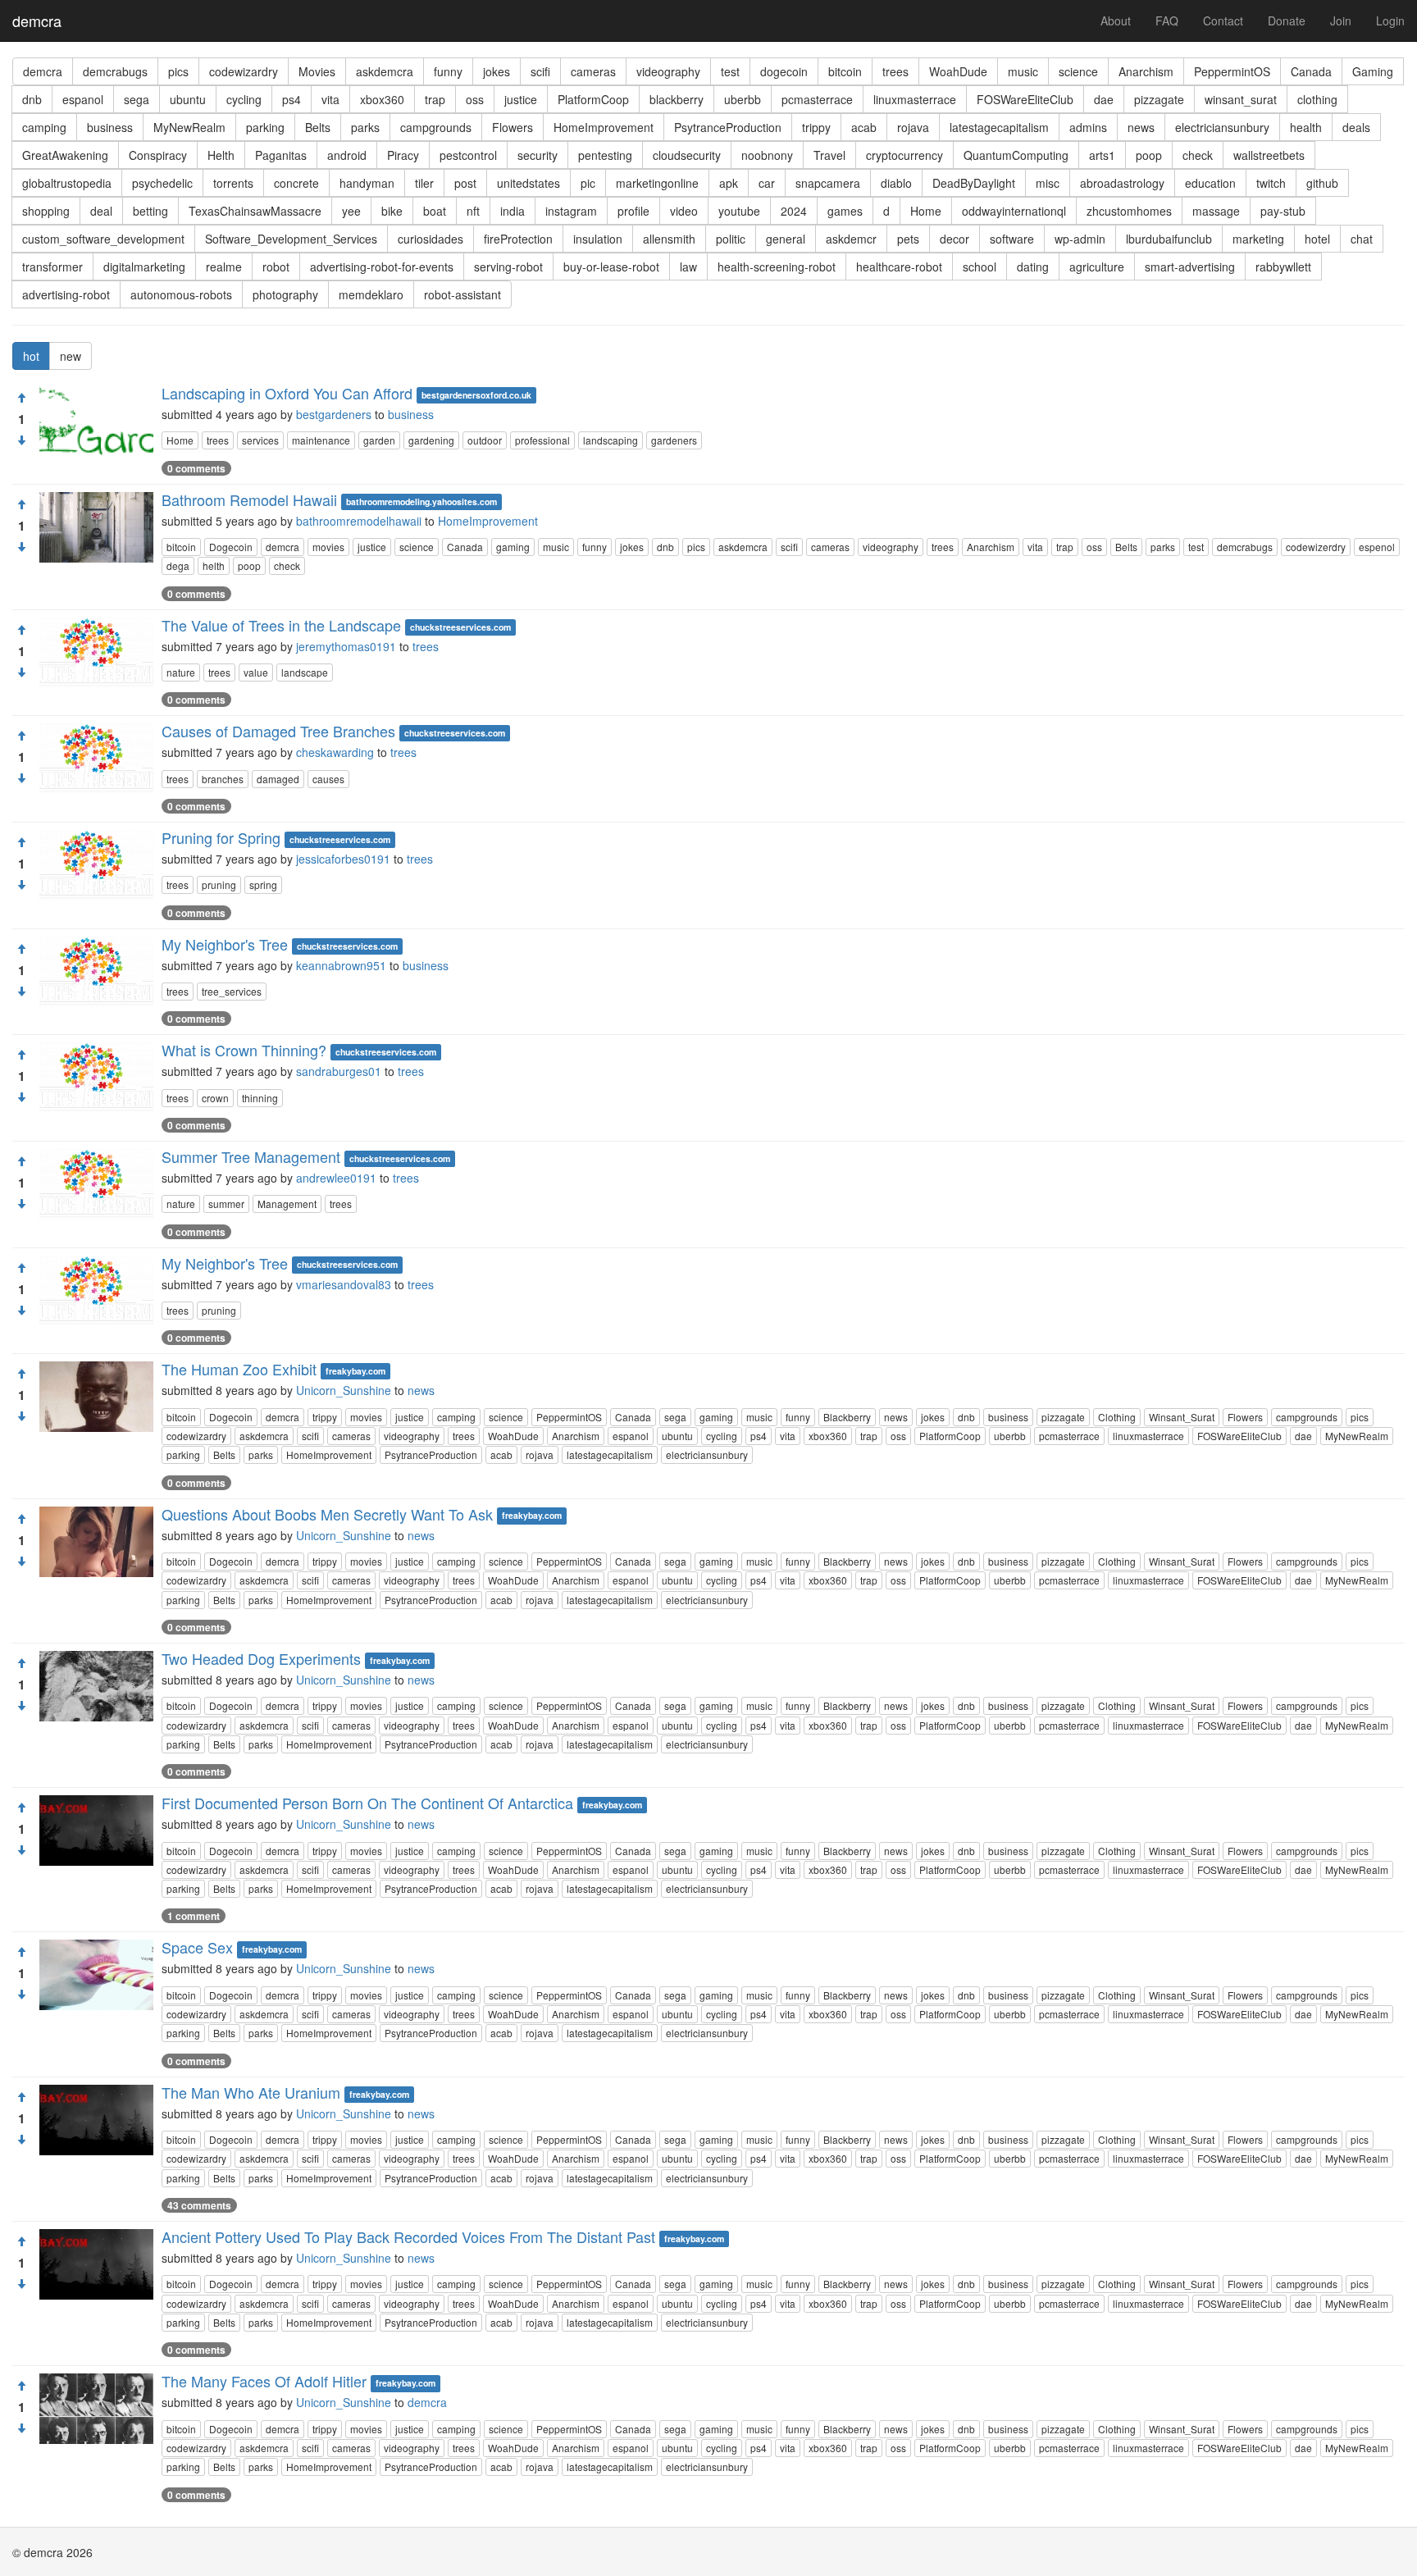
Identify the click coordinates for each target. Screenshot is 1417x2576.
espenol (1377, 547)
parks (365, 127)
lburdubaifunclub (1169, 239)
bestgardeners (334, 414)
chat (1362, 239)
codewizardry (244, 71)
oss (475, 99)
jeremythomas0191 (346, 646)
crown (215, 1098)
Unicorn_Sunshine (344, 1390)
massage (1216, 211)
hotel (1317, 239)
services (260, 440)
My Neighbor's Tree (225, 944)
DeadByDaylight (974, 183)
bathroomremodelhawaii (359, 521)
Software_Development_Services (291, 239)
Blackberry (847, 1417)
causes (328, 779)
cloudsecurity (687, 155)
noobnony (767, 155)
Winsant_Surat (1182, 1417)
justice (521, 99)
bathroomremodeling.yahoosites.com (421, 502)
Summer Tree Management (251, 1156)
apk (729, 183)
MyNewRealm (189, 127)
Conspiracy (158, 155)
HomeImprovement (604, 127)
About (1116, 21)
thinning (260, 1098)
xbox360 (382, 99)
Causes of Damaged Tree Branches (278, 731)
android (347, 155)
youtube (739, 211)
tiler (424, 183)
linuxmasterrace (915, 99)
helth (214, 565)
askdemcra (385, 71)
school (980, 267)
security (538, 155)
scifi (540, 71)
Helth (221, 155)
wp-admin (1080, 239)
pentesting (605, 155)
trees (895, 71)
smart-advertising (1190, 267)
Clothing (1117, 1417)
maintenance (321, 440)
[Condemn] (21, 440)
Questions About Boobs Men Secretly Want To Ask (327, 1514)
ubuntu (188, 99)
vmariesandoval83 (344, 1284)
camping (44, 127)
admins (1088, 127)
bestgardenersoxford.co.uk (476, 395)
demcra (37, 21)
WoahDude (958, 71)
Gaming (1373, 71)
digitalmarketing (144, 267)
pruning (219, 885)
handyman (367, 183)
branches (223, 779)
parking (265, 127)
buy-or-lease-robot (611, 267)
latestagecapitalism (999, 127)
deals (1356, 127)
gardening (431, 440)
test (730, 71)
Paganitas (281, 155)
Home (926, 211)
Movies (317, 71)
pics (178, 71)
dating (1033, 267)
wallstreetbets (1269, 155)
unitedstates (529, 183)
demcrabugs (115, 71)
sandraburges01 (339, 1071)
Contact (1223, 21)
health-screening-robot (777, 267)
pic (588, 183)
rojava (913, 127)
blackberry (677, 99)
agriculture (1097, 267)
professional (542, 440)
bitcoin (845, 71)
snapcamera (828, 183)
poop (1149, 155)
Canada (1311, 71)
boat (435, 211)
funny (448, 71)
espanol (83, 99)
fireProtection (518, 239)
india (513, 211)
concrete (296, 183)
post (465, 183)
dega (178, 565)
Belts (318, 127)
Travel (829, 155)
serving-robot (508, 267)
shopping (46, 211)
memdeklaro (371, 294)
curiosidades (431, 239)
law (688, 267)
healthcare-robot (899, 267)
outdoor (485, 440)
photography (285, 294)
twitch (1271, 183)
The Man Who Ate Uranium (251, 2092)
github (1322, 183)
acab (864, 127)
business (110, 127)
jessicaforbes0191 (343, 859)
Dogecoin (231, 547)
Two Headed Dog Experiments (261, 1658)
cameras (593, 71)
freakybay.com (355, 1371)
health (1306, 127)
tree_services (232, 991)
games (845, 211)
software (1012, 239)
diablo (896, 183)
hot (31, 356)
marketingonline (657, 183)
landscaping (611, 440)
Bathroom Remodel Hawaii (249, 499)
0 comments (196, 468)
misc (1048, 183)
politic (731, 239)
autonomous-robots (181, 294)
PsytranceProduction (728, 127)
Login (1390, 21)
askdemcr (851, 239)
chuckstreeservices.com (460, 627)
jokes (497, 71)
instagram (571, 211)
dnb (32, 99)
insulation (598, 239)
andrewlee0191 (336, 1178)
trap (435, 99)
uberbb (743, 99)
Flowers (513, 127)
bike (392, 211)
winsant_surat (1241, 99)
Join (1341, 21)
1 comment (194, 1916)
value (256, 672)
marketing (1258, 239)
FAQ (1167, 21)
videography (668, 71)
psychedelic (162, 183)
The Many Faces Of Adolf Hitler (264, 2381)
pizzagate (1159, 99)
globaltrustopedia (67, 183)
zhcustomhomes (1129, 211)
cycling (244, 99)
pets (908, 239)
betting (150, 211)
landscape (305, 672)
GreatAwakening (65, 155)
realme (224, 267)
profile (633, 211)
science (1078, 71)
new (71, 356)
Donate (1287, 21)
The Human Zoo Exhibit (239, 1369)
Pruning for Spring (221, 837)
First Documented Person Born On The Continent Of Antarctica (367, 1803)
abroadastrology (1122, 183)
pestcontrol (468, 155)
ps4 (292, 99)
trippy (816, 127)
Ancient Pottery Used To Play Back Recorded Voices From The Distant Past (408, 2236)
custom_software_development (103, 239)
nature (181, 672)
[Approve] (21, 398)
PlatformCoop (593, 99)
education (1210, 183)
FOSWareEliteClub (1025, 99)
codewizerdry (1316, 547)
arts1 (1102, 155)
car (767, 183)
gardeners (674, 440)
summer (226, 1204)
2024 (794, 211)
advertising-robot (66, 294)
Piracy (403, 155)
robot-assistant (462, 294)
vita (330, 99)
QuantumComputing (1016, 155)
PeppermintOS (1232, 71)
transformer (52, 267)
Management (287, 1204)
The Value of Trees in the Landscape (281, 625)
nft (473, 211)
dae (1104, 99)
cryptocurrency (904, 155)
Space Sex (197, 1947)
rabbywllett (1283, 267)
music (1023, 71)
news (1141, 127)
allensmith (669, 239)
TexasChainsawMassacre (255, 211)
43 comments (199, 2205)
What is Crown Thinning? (244, 1050)
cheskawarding (335, 752)
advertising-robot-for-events (382, 267)
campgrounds (436, 127)
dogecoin (784, 71)
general (786, 239)
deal (101, 211)
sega (137, 99)
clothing (1317, 99)
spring (263, 885)
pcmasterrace (817, 99)
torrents (233, 183)
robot (276, 267)
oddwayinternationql (1014, 211)
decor (955, 239)
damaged (278, 779)
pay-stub (1283, 211)
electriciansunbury (1222, 127)
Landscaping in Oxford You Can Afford (287, 393)
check (1198, 155)
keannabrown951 (341, 965)
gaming (513, 547)
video (684, 211)
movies (328, 547)
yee (351, 211)
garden (379, 440)
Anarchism (1146, 71)
